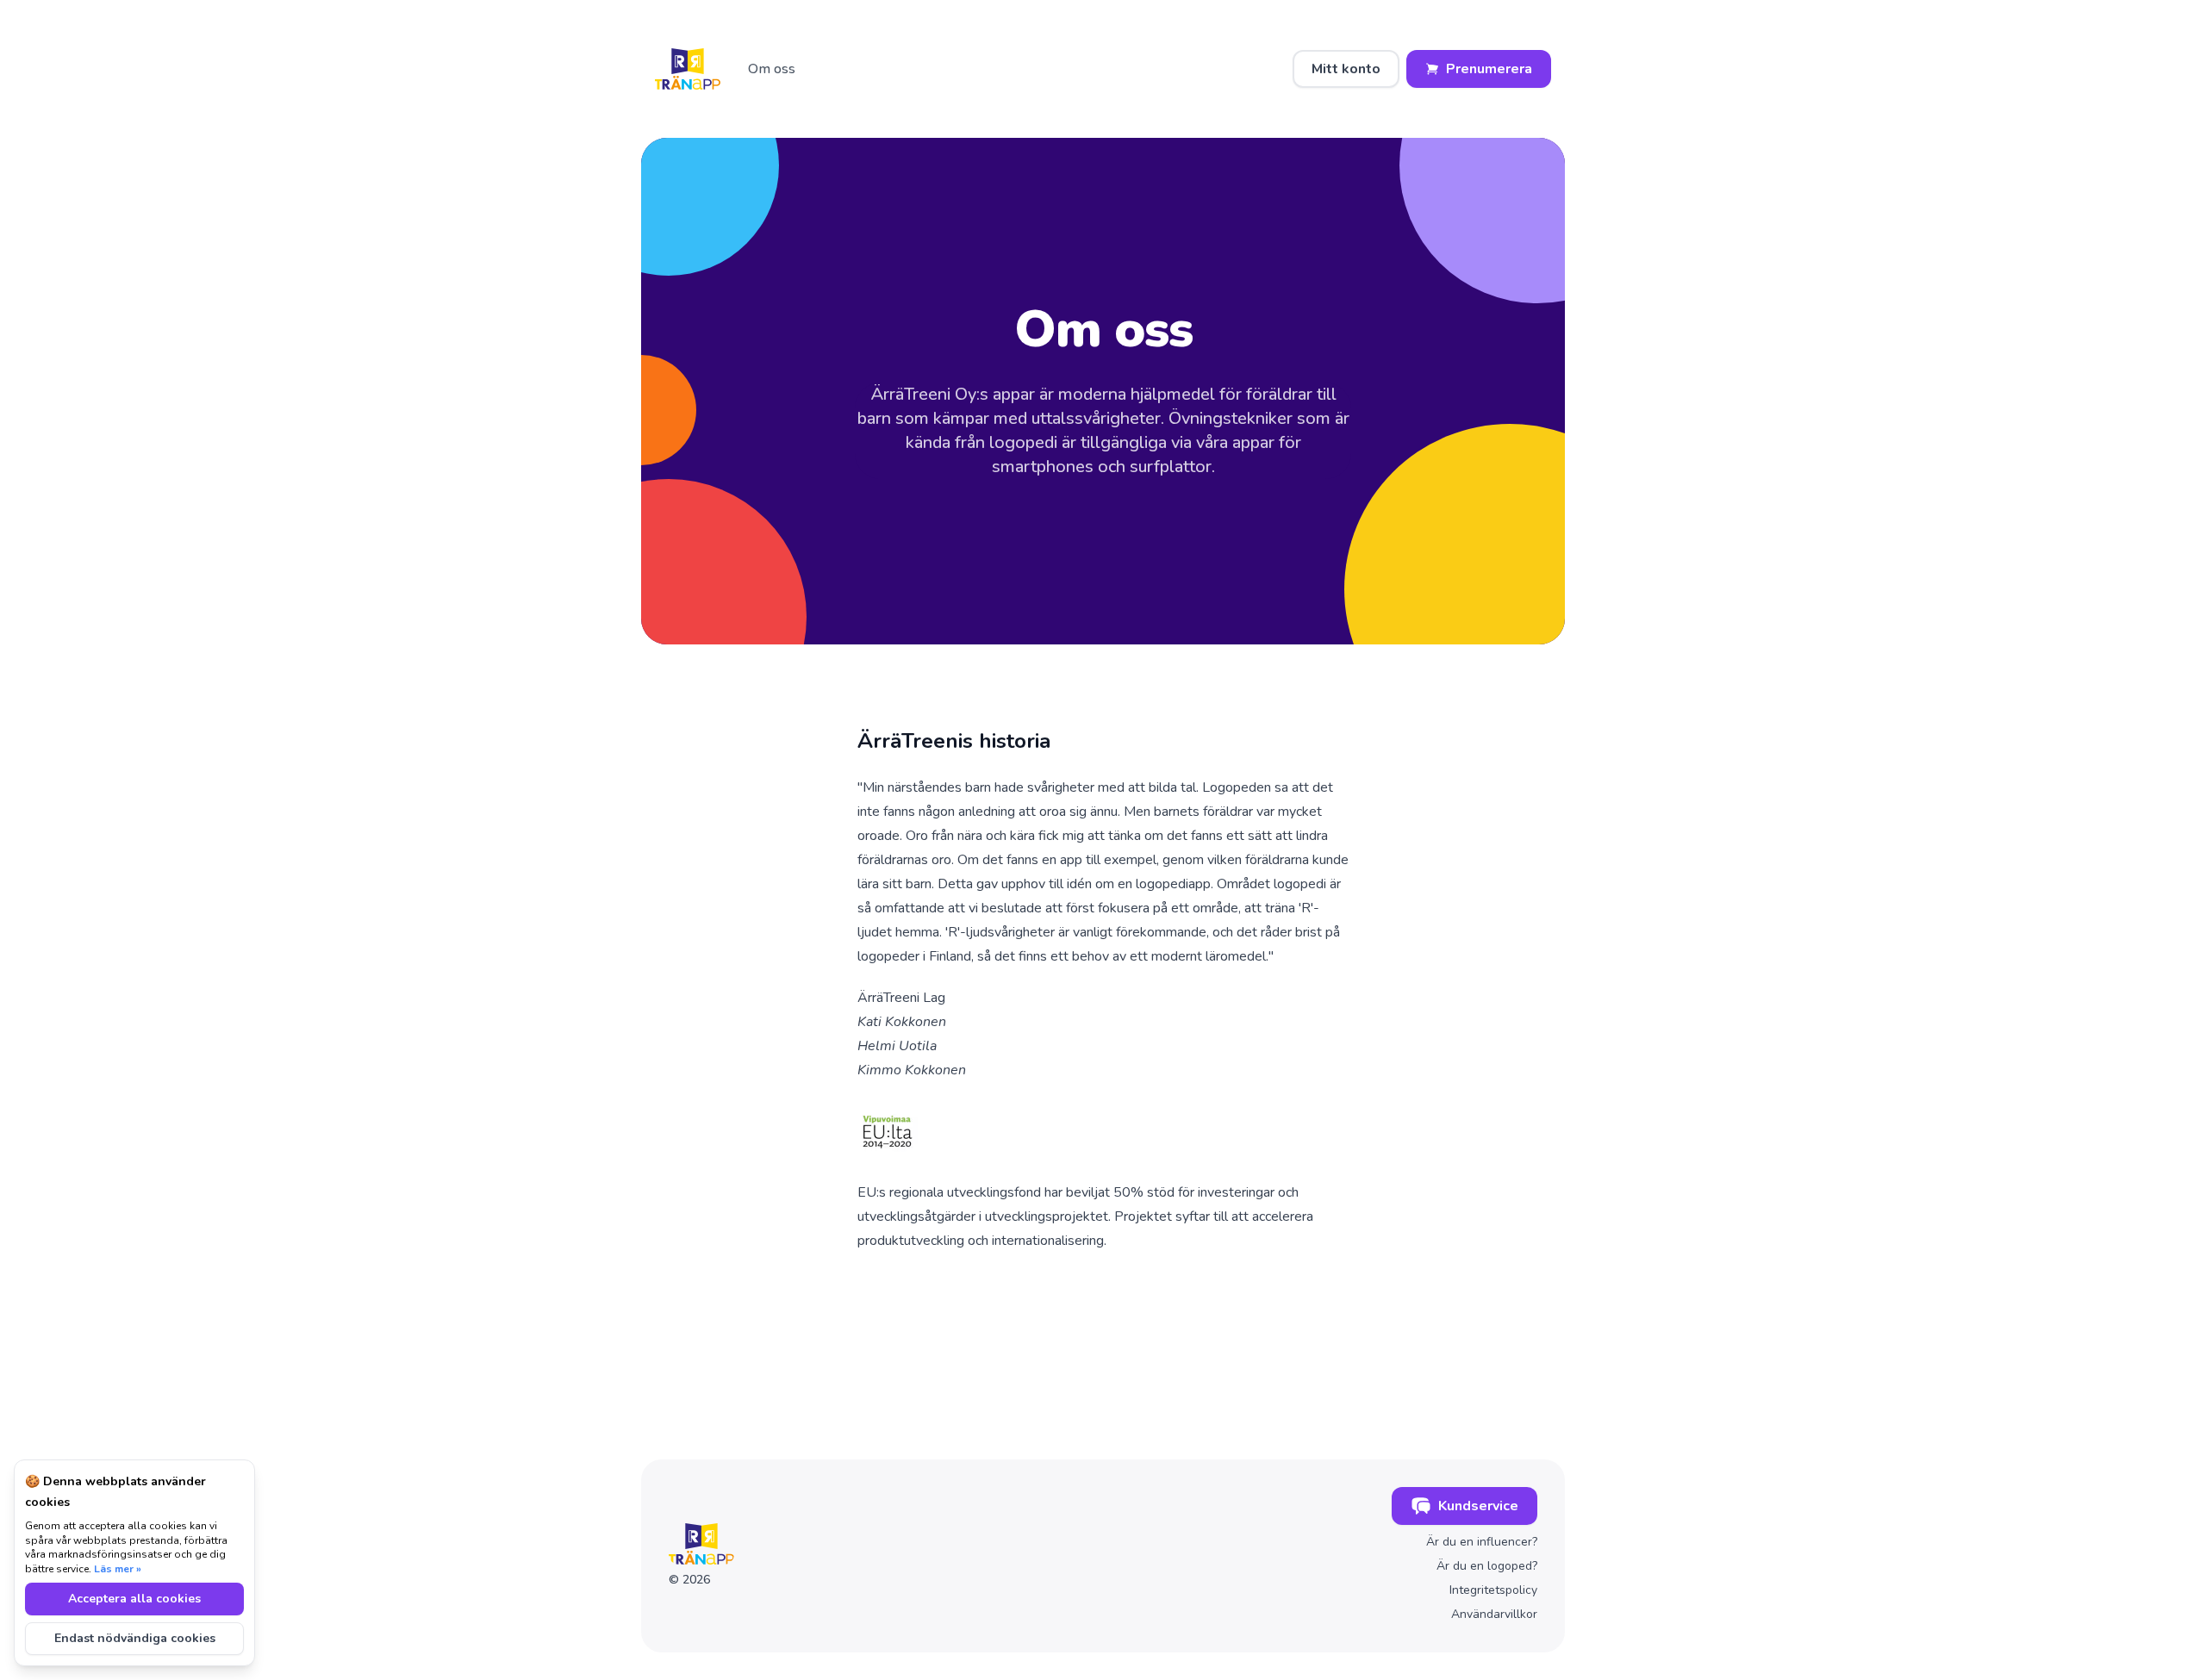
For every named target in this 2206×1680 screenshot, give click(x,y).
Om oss (772, 69)
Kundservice (1478, 1506)
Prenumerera (1489, 69)
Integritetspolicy (1493, 1590)
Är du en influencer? (1482, 1542)
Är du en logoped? (1487, 1566)
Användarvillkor (1494, 1614)
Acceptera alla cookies (134, 1599)
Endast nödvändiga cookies (135, 1638)
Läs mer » (118, 1569)
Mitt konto (1346, 69)
